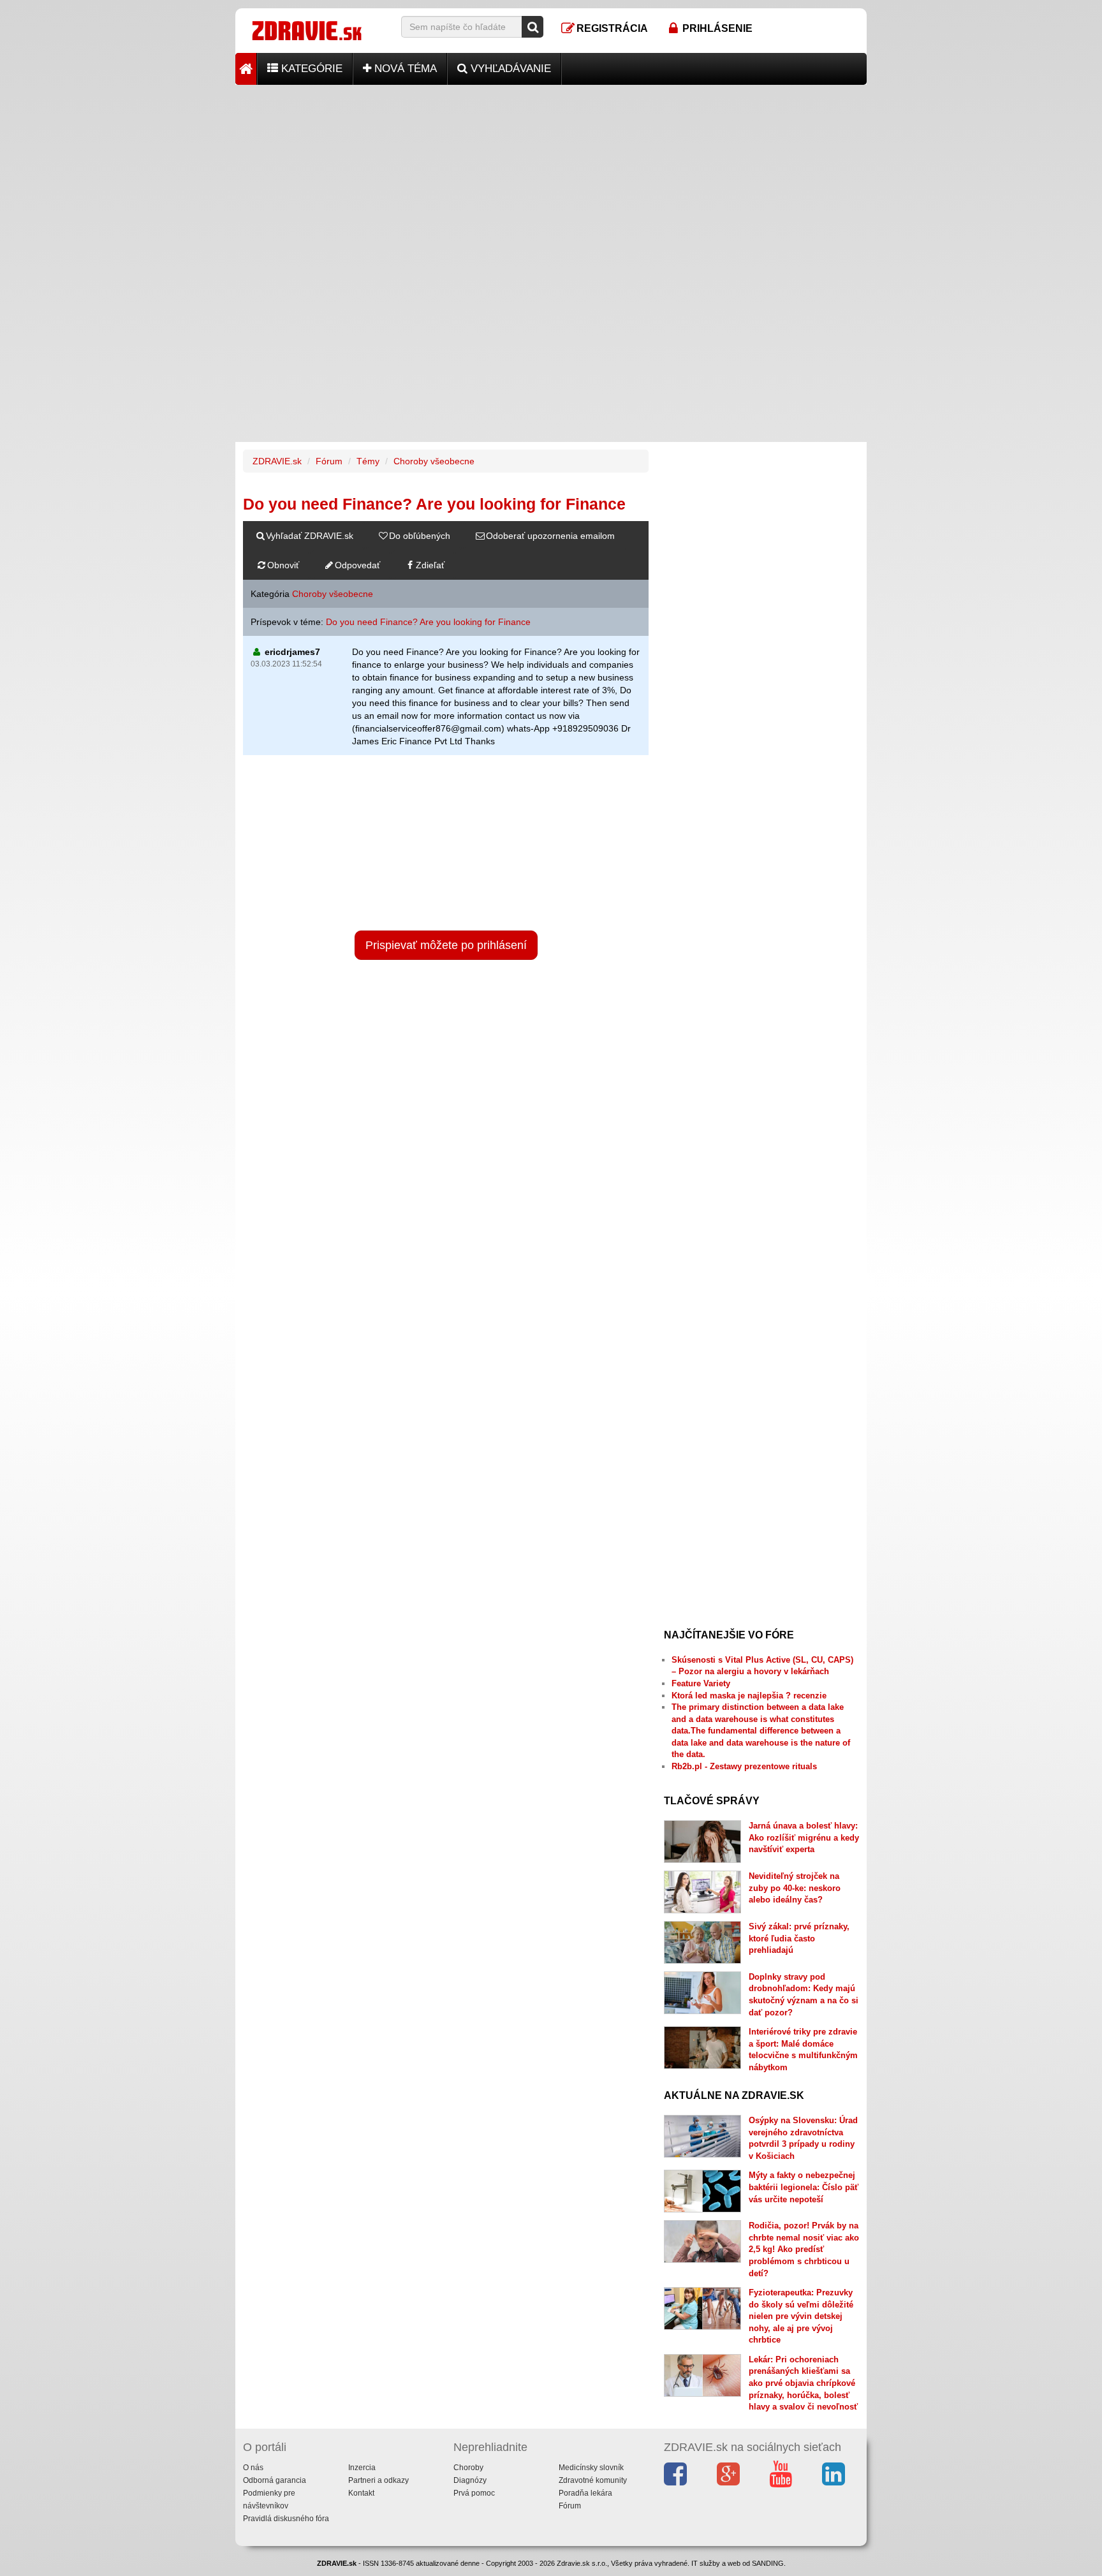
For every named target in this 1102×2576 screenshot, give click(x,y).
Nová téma (404, 69)
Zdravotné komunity (593, 2480)
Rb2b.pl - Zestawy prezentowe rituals (744, 1766)
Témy (368, 461)
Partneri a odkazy (378, 2480)
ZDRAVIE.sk (277, 461)
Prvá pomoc (474, 2493)
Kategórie (310, 69)
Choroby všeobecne (434, 461)
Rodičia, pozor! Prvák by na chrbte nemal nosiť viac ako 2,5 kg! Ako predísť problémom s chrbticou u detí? (804, 2249)
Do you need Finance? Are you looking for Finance (428, 622)
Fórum (329, 461)
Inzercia (362, 2468)
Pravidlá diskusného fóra (286, 2519)
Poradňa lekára (585, 2493)
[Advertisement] (551, 174)
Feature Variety (701, 1683)
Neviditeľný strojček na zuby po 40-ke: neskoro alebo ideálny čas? (795, 1888)
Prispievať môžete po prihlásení (446, 945)
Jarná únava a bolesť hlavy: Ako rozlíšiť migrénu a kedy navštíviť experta (804, 1837)
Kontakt (361, 2493)
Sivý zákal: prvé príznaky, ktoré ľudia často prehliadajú (799, 1938)
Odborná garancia (275, 2480)
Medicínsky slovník (591, 2468)
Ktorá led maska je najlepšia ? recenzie (749, 1696)
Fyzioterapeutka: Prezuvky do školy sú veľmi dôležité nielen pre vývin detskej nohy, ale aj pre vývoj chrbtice (801, 2316)
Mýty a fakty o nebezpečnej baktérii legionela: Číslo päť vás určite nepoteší (804, 2187)
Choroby (468, 2468)
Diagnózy (470, 2480)
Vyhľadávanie (509, 69)
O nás (253, 2468)
